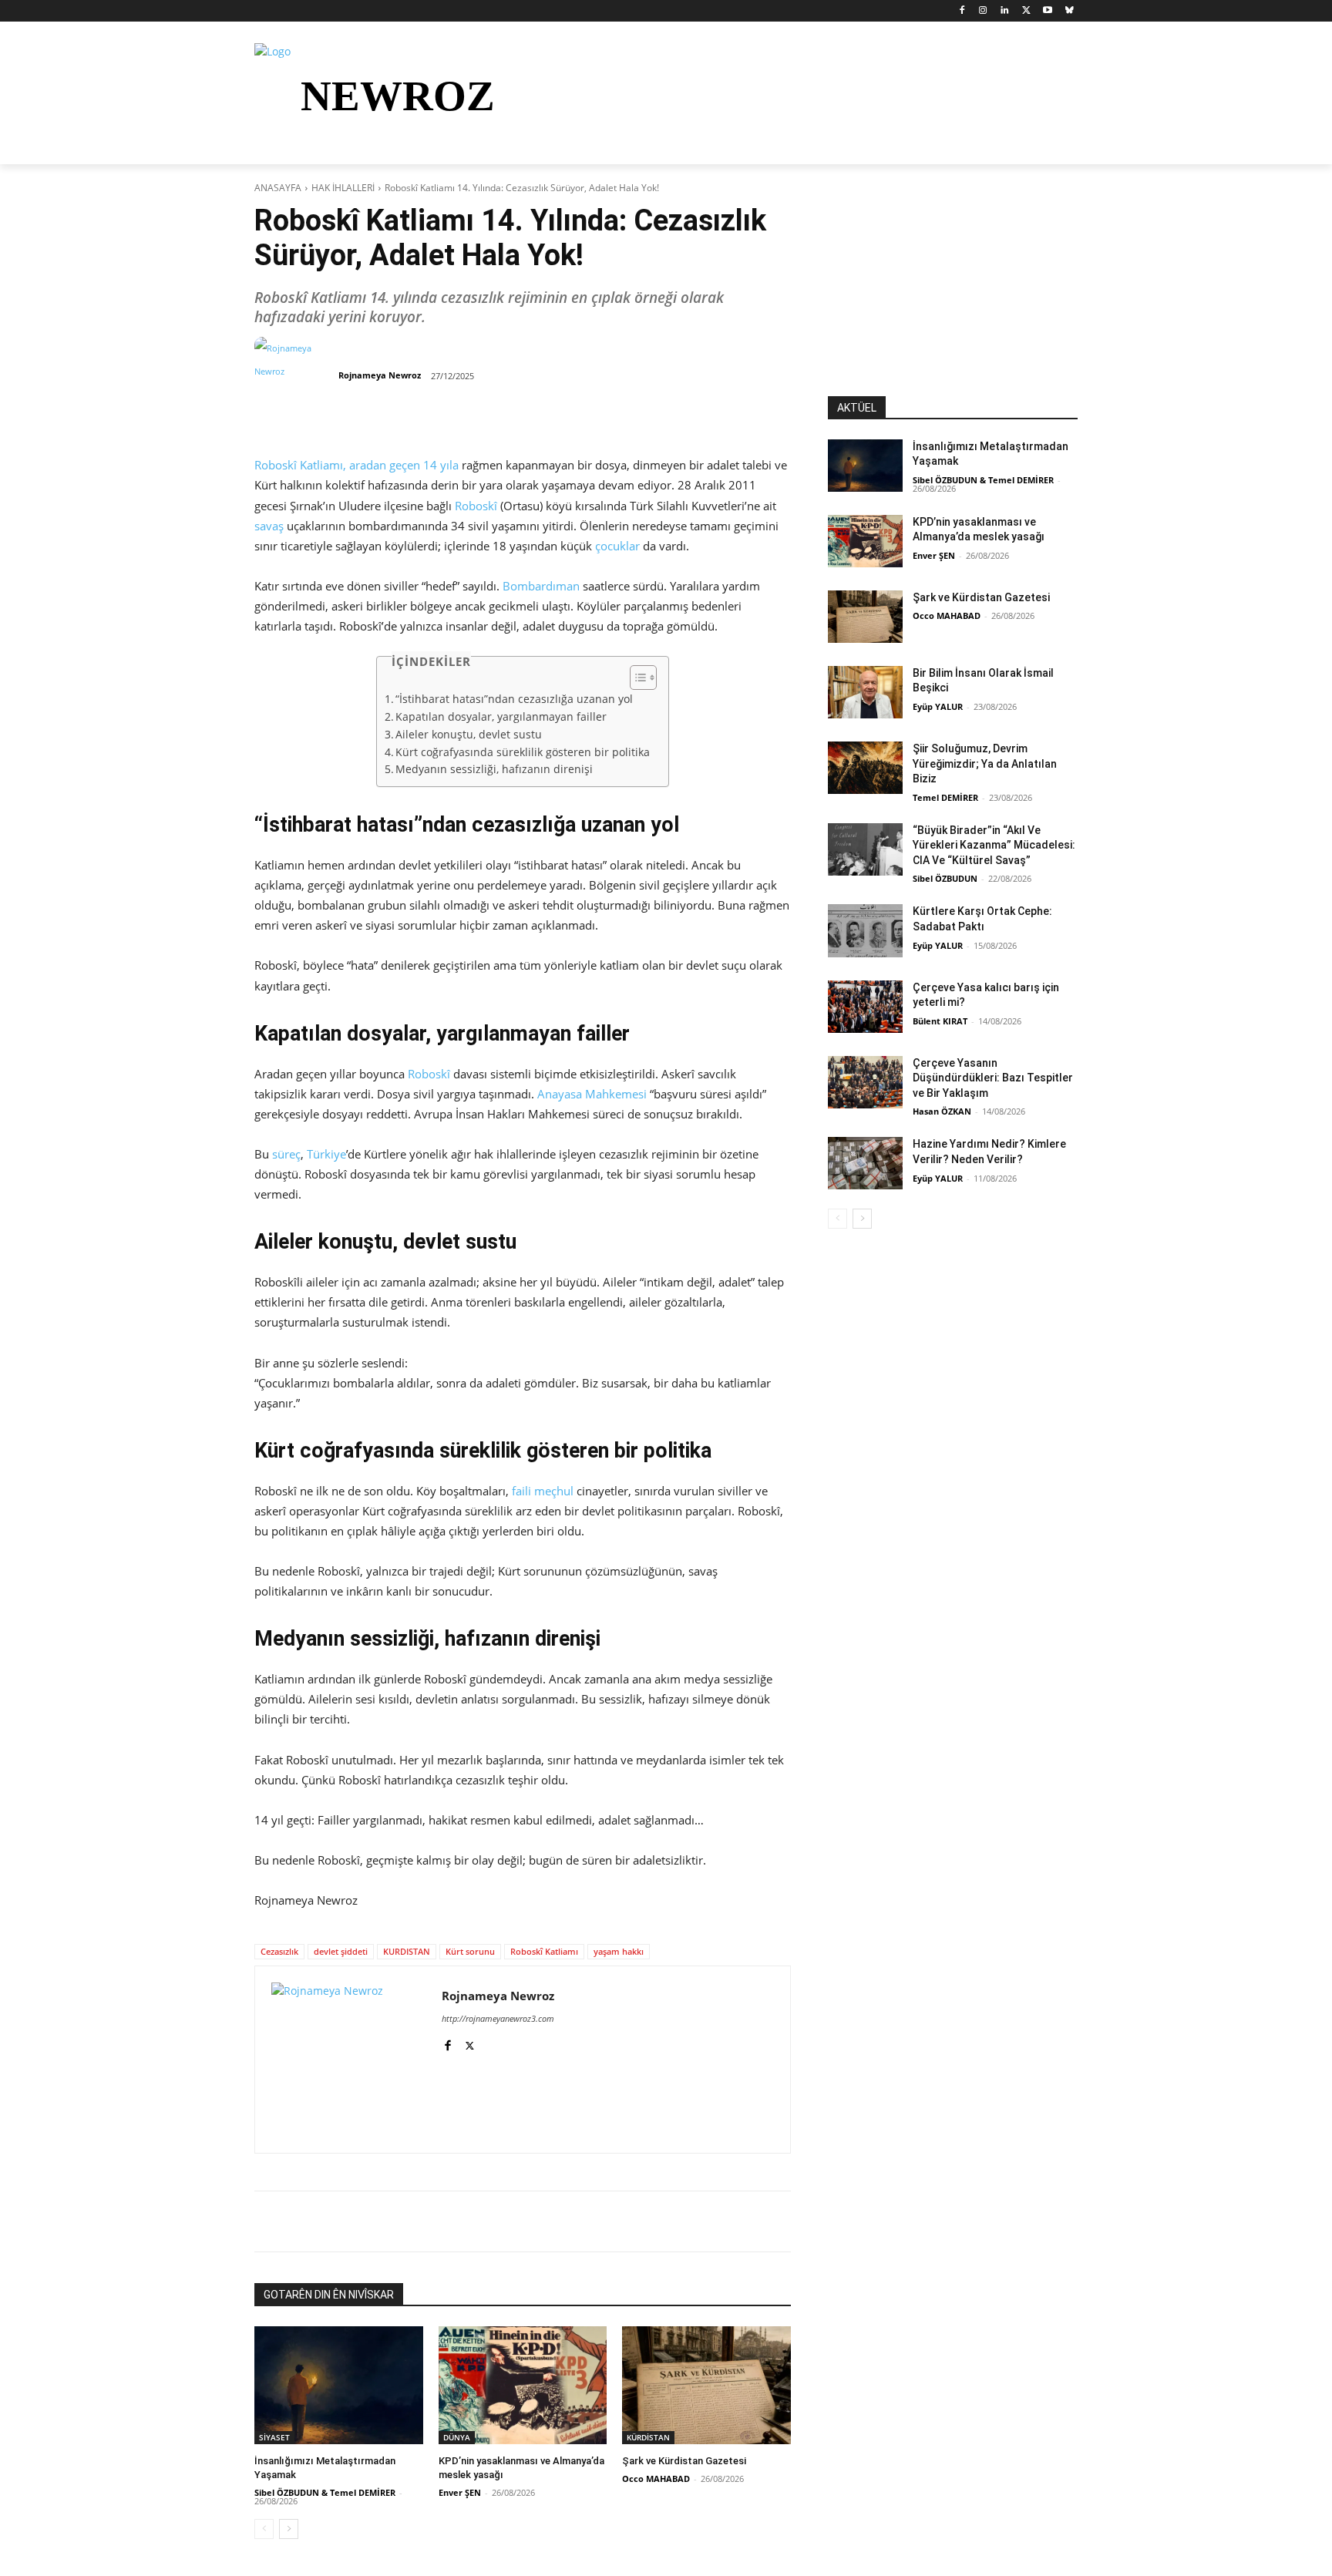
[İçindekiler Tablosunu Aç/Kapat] (636, 678)
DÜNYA (457, 2437)
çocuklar (617, 546)
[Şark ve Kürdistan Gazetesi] (706, 2385)
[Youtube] (1047, 11)
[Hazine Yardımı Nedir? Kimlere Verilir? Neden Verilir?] (865, 1163)
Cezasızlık (279, 1951)
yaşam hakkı (619, 1951)
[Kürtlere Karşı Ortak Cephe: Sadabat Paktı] (865, 930)
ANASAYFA (278, 188)
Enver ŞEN (460, 2492)
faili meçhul (543, 1491)
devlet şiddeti (341, 1951)
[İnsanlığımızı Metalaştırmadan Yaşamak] (339, 2385)
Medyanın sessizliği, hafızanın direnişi (496, 769)
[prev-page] (264, 2529)
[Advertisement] (953, 300)
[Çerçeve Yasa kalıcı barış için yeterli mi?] (865, 1007)
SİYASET (274, 2437)
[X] (1026, 11)
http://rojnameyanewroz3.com (498, 2018)
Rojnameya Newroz (380, 375)
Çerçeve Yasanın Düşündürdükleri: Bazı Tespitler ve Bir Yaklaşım (993, 1078)
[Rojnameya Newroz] (295, 375)
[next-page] (289, 2529)
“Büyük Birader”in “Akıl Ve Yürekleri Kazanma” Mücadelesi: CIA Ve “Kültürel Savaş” (994, 845)
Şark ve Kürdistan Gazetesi (684, 2461)
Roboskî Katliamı (544, 1951)
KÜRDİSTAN (648, 2437)
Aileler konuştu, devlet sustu (470, 735)
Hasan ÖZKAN (942, 1111)
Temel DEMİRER (945, 797)
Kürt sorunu (470, 1951)
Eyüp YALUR (938, 706)
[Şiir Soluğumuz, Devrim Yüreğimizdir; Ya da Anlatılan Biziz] (865, 768)
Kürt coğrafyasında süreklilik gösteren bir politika (524, 752)
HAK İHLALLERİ (343, 188)
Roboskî (476, 506)
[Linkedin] (1005, 11)
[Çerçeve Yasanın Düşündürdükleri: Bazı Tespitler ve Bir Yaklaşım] (865, 1082)
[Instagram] (983, 11)
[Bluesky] (1069, 11)
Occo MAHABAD (656, 2478)
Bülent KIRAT (940, 1021)
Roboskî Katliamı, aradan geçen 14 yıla (357, 465)
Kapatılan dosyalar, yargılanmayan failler (503, 717)
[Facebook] (962, 11)
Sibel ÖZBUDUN (945, 878)
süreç (286, 1154)
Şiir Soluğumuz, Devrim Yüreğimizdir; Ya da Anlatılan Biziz (985, 763)
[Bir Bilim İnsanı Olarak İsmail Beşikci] (865, 692)
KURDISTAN (407, 1951)
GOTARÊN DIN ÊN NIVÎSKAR (329, 2295)
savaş (269, 526)
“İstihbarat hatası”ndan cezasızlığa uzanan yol (516, 699)
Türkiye (326, 1154)
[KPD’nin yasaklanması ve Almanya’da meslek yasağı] (523, 2385)
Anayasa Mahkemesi (592, 1094)
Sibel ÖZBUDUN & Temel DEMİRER (325, 2492)
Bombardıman (541, 586)
